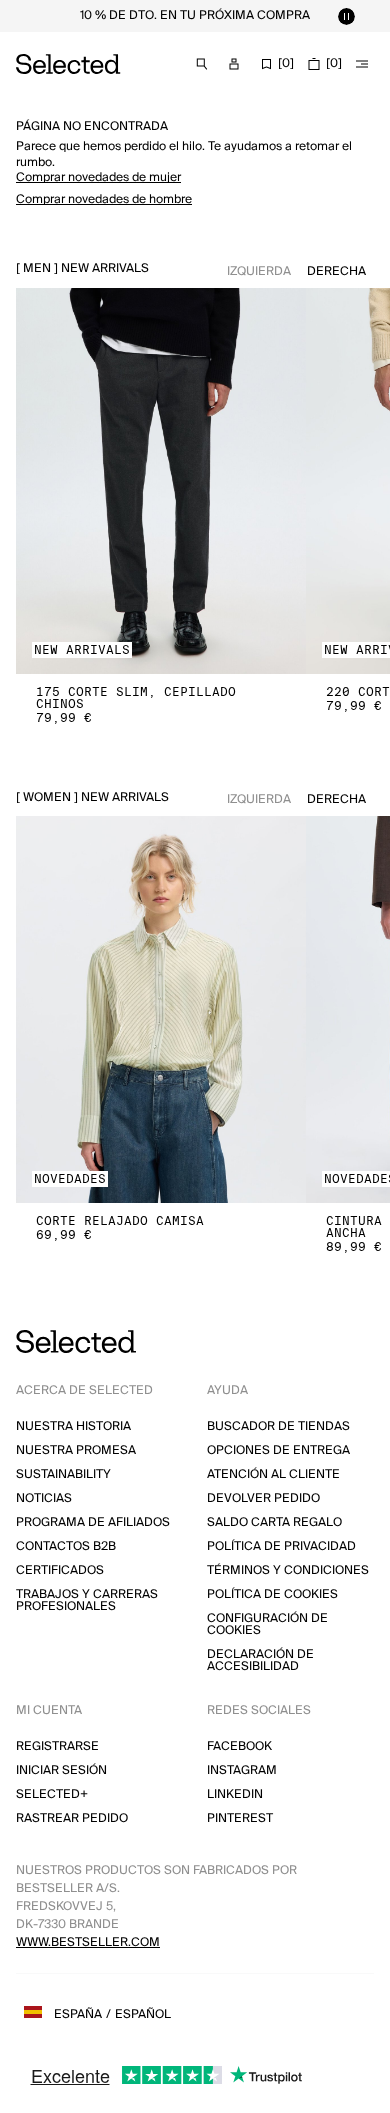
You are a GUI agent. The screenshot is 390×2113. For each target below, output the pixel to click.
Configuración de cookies (267, 1624)
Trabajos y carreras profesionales (87, 1600)
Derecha (336, 271)
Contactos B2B (66, 1546)
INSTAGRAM (242, 1770)
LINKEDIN (235, 1794)
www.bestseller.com (88, 1942)
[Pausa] (346, 16)
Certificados (60, 1570)
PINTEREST (240, 1818)
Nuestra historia (73, 1426)
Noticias (44, 1498)
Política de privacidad (281, 1546)
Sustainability (63, 1474)
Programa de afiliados (93, 1522)
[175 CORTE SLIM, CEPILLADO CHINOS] (161, 481)
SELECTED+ (52, 1794)
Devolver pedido (263, 1498)
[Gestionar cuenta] (234, 64)
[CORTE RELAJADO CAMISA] (161, 1009)
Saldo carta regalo (274, 1522)
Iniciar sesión (61, 1770)
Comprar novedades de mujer (98, 177)
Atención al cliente (273, 1474)
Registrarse (57, 1746)
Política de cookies (272, 1594)
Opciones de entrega (278, 1450)
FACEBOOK (239, 1746)
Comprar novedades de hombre (104, 199)
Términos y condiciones (288, 1570)
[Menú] (362, 64)
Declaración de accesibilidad (260, 1660)
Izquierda (259, 271)
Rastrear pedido (72, 1818)
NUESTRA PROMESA (76, 1450)
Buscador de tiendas (278, 1426)
